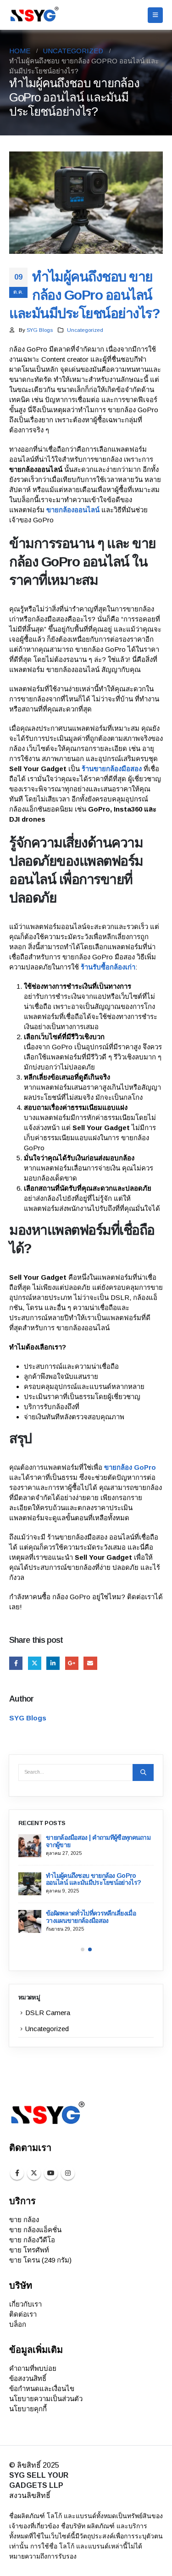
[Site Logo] (34, 15)
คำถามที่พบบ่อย (33, 2368)
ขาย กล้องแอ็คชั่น (35, 2230)
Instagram (68, 2173)
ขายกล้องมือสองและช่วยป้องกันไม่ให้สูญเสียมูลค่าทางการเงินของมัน (99, 1879)
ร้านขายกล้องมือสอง (112, 769)
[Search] (143, 1772)
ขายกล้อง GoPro (130, 1467)
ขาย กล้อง (24, 2220)
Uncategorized (85, 330)
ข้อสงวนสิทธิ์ (28, 2378)
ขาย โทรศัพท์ (29, 2250)
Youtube (51, 2173)
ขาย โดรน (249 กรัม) (40, 2260)
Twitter (35, 1663)
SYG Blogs (40, 330)
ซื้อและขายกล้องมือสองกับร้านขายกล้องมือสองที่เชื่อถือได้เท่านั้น (99, 1841)
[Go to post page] (31, 1846)
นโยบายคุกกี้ (28, 2409)
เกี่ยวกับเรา (25, 2304)
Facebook (16, 1663)
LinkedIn (53, 1663)
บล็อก (18, 2324)
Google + (72, 1663)
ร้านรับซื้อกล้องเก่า (108, 967)
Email (90, 1663)
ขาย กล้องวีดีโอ (32, 2240)
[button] (155, 15)
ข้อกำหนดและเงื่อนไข (42, 2388)
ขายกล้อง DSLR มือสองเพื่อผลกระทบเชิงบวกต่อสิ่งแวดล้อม (100, 1917)
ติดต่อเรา (23, 2314)
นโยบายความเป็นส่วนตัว (46, 2399)
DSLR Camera (48, 2013)
